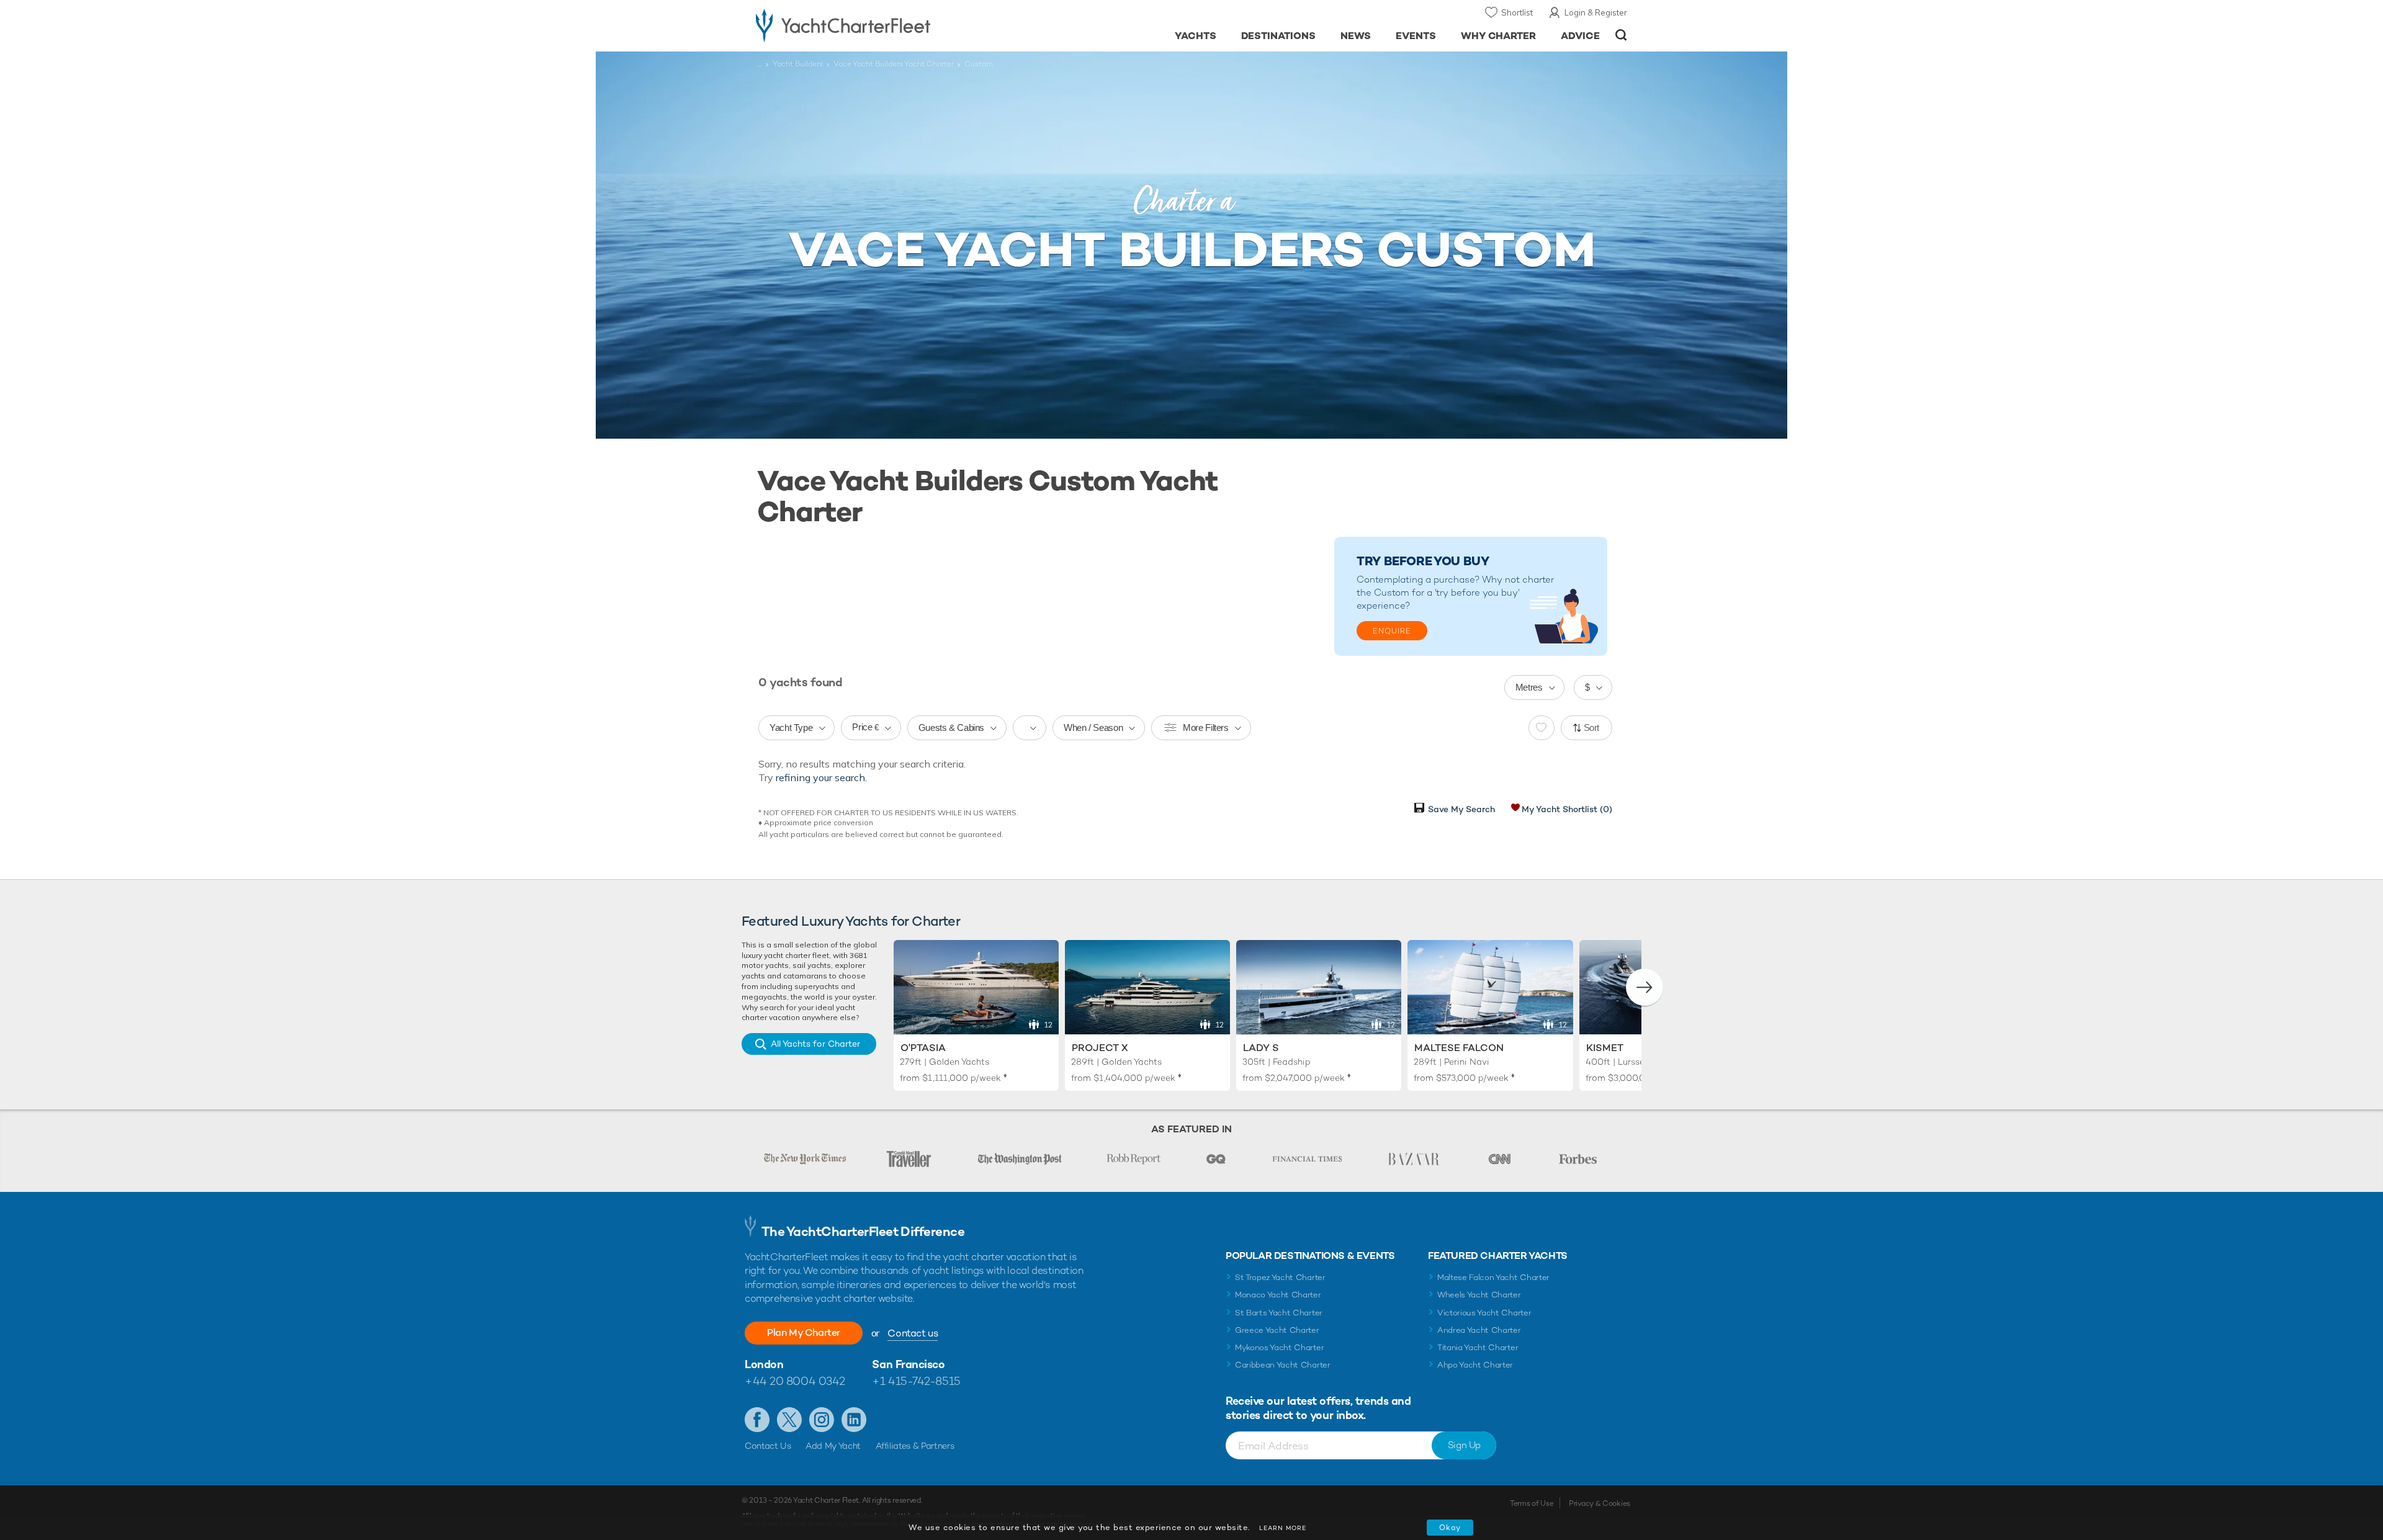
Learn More (1283, 1528)
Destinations (1279, 36)
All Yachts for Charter (815, 1044)
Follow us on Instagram (822, 1420)
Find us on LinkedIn (854, 1420)
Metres (1529, 687)
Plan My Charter (804, 1332)
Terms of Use (1532, 1503)
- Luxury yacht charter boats (882, 25)
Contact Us (768, 1446)
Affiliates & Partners (915, 1446)
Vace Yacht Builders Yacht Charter (894, 64)
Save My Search (1461, 809)
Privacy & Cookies (1600, 1503)
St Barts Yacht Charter (1279, 1313)
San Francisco (908, 1364)
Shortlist (1517, 12)
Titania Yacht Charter (1478, 1347)
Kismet (1605, 1048)
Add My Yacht (833, 1446)
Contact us (913, 1333)
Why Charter (1499, 36)
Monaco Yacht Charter (1278, 1295)
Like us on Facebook (757, 1420)
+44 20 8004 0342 (795, 1381)
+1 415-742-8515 (916, 1381)
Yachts (1196, 36)
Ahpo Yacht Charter (1475, 1365)
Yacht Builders (798, 64)
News (1356, 36)
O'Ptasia (923, 1048)
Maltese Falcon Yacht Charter (1493, 1277)
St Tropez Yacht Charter (1280, 1277)
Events (1416, 36)
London (764, 1364)
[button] (1645, 987)
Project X (1100, 1048)
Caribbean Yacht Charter (1283, 1365)
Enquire (1392, 631)
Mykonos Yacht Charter (1279, 1347)
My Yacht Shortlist (1567, 809)
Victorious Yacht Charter (1484, 1313)
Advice (1580, 36)
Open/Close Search (1621, 35)
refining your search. (821, 777)
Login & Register (1596, 12)
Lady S (1261, 1048)
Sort (1592, 727)
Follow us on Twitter (789, 1420)
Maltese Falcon (1459, 1048)
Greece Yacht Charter (1277, 1330)
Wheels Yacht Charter (1479, 1295)
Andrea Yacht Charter (1479, 1330)
